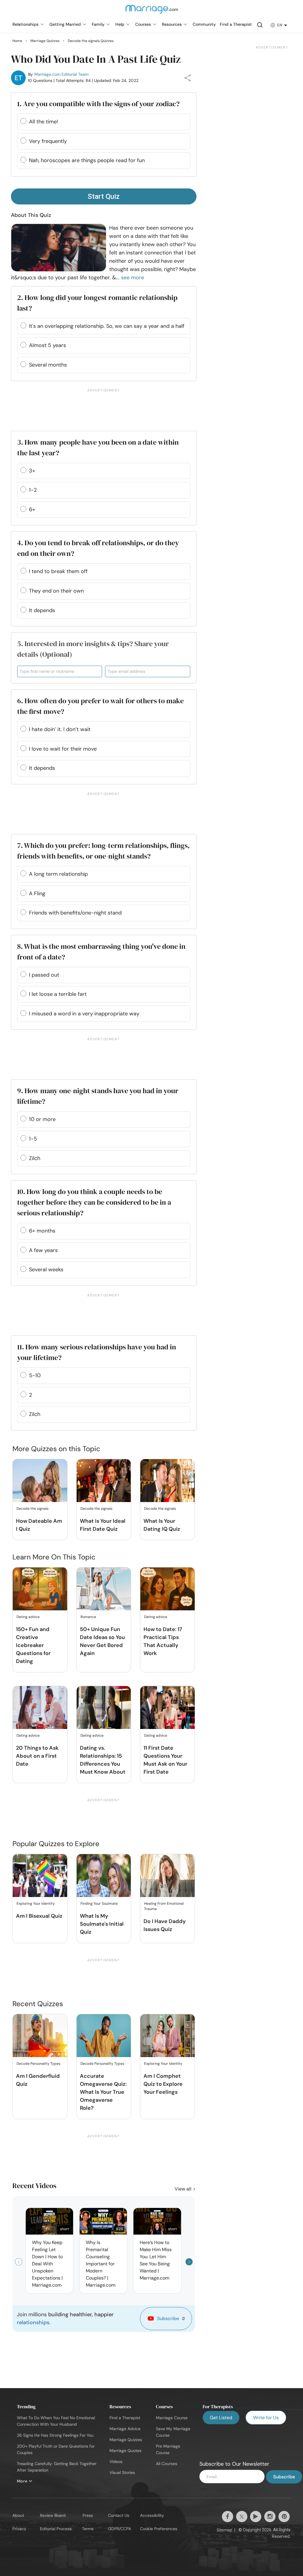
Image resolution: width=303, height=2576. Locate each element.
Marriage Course (172, 2418)
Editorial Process (56, 2529)
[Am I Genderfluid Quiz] (40, 2036)
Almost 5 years (47, 345)
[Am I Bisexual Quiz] (40, 1876)
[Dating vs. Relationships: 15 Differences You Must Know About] (104, 1708)
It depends (42, 610)
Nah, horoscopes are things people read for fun (87, 160)
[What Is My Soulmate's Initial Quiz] (104, 1876)
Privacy (19, 2529)
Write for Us (266, 2418)
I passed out (44, 975)
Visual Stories (122, 2472)
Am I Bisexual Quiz (39, 1916)
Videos (116, 2462)
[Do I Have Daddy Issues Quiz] (167, 1876)
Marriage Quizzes (126, 2440)
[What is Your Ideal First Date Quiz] (104, 1481)
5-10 (35, 1375)
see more (133, 278)
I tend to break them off (58, 571)
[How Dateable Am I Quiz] (40, 1481)
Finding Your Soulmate (99, 1904)
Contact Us (119, 2515)
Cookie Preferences (159, 2529)
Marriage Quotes (125, 2451)
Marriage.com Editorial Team (61, 74)
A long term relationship (58, 874)
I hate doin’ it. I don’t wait (60, 729)
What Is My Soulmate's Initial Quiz (102, 1924)
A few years (43, 1250)
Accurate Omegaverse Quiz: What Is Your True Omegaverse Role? (103, 2092)
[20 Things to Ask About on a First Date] (40, 1708)
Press (88, 2515)
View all (184, 2189)
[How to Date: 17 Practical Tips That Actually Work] (167, 1589)
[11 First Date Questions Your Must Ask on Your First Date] (167, 1708)
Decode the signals (33, 1509)
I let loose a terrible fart (58, 994)
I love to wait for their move (63, 749)
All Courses (167, 2464)
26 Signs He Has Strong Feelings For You (55, 2435)
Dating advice (28, 1617)
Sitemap (224, 2530)
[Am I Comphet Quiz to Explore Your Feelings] (167, 2036)
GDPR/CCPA (120, 2529)
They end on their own (56, 591)
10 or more (42, 1119)
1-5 (33, 1139)
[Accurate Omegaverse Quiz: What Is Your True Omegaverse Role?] (104, 2036)
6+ (32, 509)
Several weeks (46, 1270)
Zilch (35, 1158)
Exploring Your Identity (36, 1904)
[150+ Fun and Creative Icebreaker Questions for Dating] (40, 1589)
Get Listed (221, 2418)
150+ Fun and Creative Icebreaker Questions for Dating (33, 1645)
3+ (32, 471)
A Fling (37, 893)
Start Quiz (104, 196)
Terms (88, 2529)
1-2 (33, 490)
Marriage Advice (125, 2429)
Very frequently (48, 141)
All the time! (43, 122)
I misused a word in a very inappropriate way (84, 1014)
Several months (48, 365)
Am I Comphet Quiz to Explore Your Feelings (163, 2084)
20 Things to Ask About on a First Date (37, 1756)
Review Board (53, 2515)
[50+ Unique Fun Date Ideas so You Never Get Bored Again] (104, 1589)
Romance (88, 1617)
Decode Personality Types (38, 2064)
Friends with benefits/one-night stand (75, 913)
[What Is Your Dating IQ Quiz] (167, 1481)
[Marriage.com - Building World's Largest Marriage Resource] (151, 13)
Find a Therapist (125, 2418)
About (18, 2515)
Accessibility (152, 2515)
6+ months (42, 1231)
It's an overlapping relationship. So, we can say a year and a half (107, 326)
